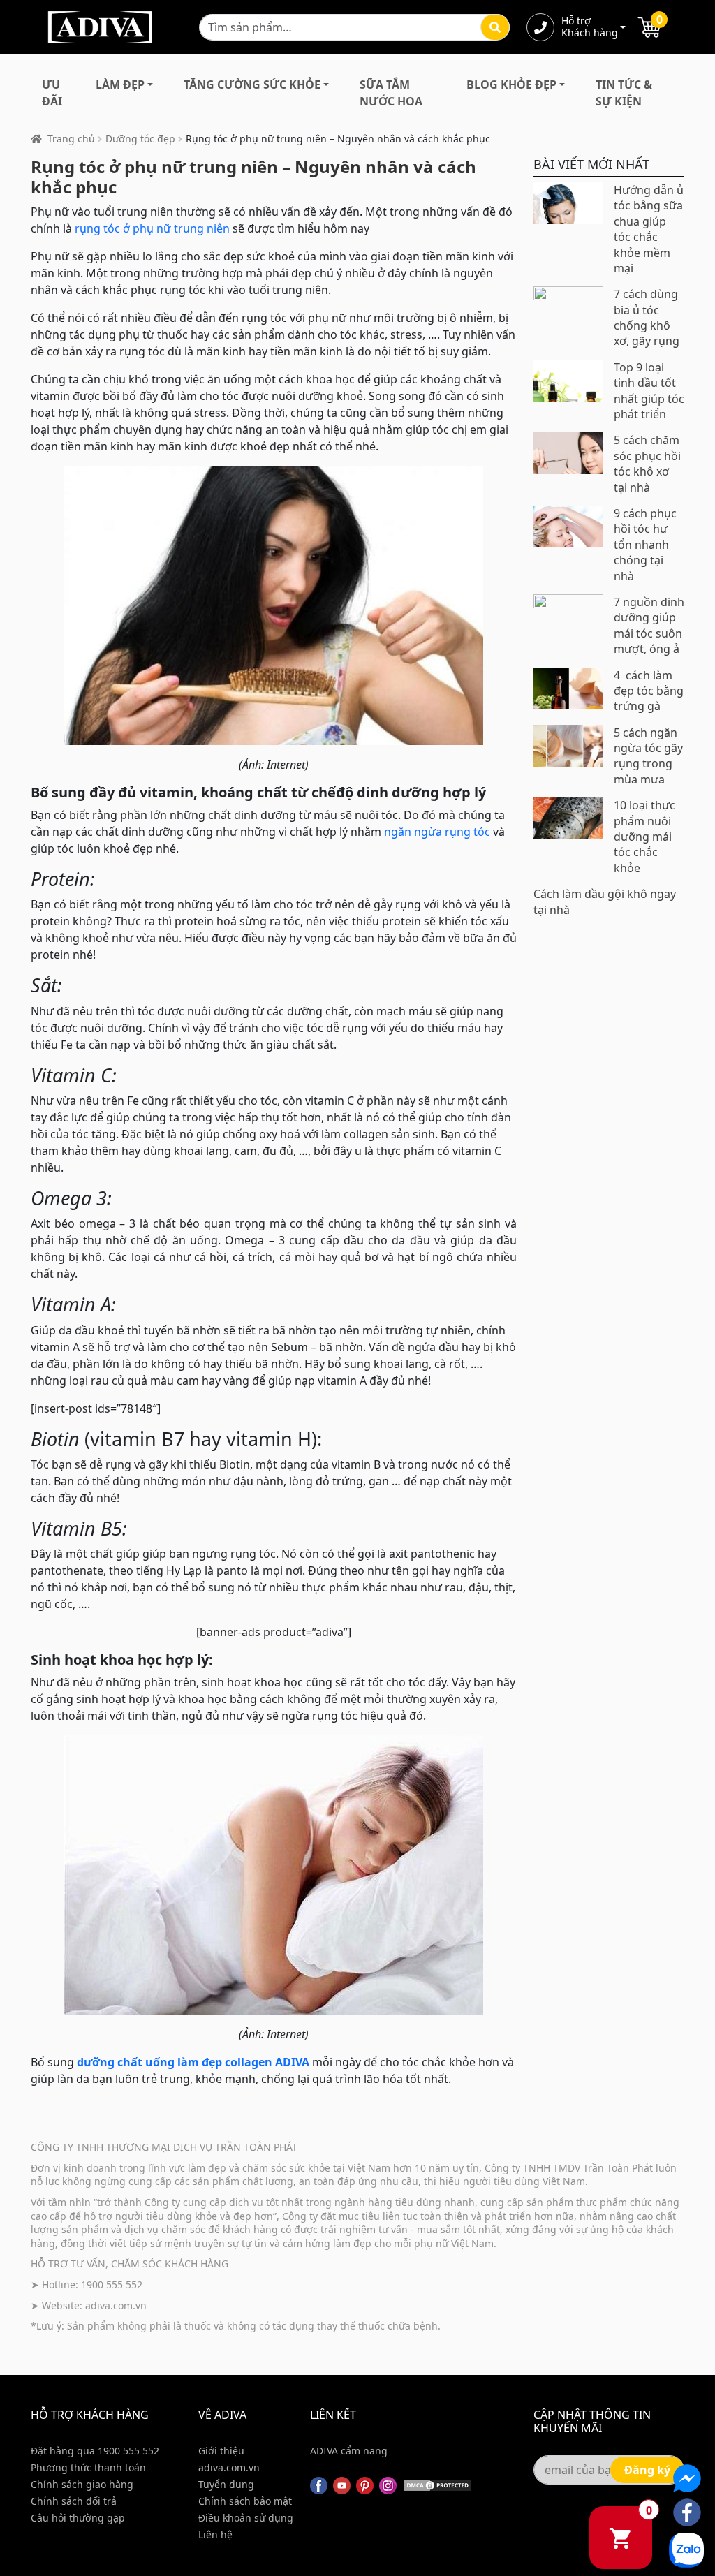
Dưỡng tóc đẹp (140, 139)
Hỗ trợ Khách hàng (589, 27)
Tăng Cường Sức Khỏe (252, 84)
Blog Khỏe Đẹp (511, 84)
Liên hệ (215, 2534)
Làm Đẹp (120, 84)
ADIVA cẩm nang (349, 2451)
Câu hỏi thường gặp (78, 2518)
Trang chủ (71, 139)
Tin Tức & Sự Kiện (624, 93)
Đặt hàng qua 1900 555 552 (95, 2451)
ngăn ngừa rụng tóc (437, 832)
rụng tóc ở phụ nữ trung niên (152, 228)
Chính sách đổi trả (74, 2501)
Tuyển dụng (226, 2484)
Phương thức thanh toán (88, 2467)
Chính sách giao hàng (82, 2484)
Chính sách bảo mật (245, 2501)
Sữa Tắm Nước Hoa (391, 93)
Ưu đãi (52, 93)
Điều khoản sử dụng (246, 2518)
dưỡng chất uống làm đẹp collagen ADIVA (193, 2062)
